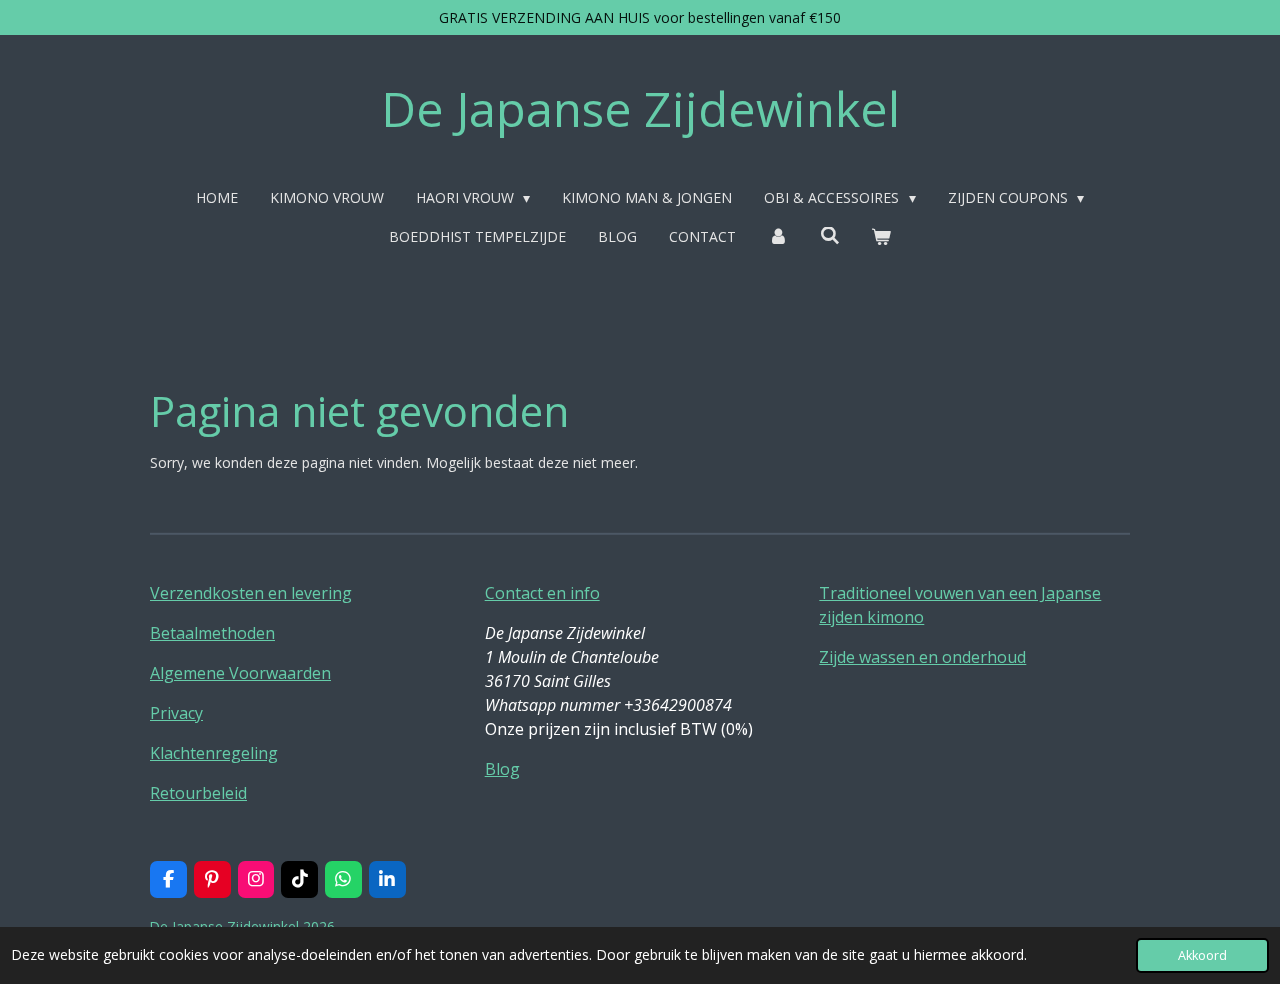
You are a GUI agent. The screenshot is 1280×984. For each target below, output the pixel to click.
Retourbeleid (198, 793)
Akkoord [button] (1202, 955)
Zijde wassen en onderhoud (922, 657)
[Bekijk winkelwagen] (881, 236)
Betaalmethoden (212, 633)
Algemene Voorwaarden (240, 673)
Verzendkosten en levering (251, 593)
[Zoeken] (830, 235)
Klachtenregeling (214, 753)
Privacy (176, 713)
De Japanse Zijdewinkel (640, 108)
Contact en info (542, 593)
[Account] (778, 236)
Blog (502, 769)
